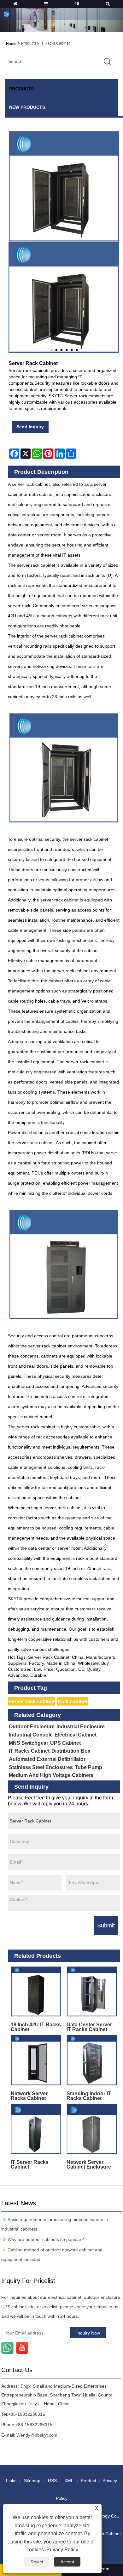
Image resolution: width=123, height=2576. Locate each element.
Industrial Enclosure (81, 1727)
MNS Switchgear (29, 1743)
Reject (37, 2562)
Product (88, 2481)
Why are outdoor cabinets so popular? (46, 2239)
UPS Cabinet (65, 1743)
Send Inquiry (30, 427)
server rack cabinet (32, 1702)
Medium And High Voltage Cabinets (51, 1775)
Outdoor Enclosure (32, 1727)
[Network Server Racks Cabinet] (36, 2060)
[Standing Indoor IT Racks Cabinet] (92, 2060)
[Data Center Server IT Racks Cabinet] (92, 1992)
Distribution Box (71, 1751)
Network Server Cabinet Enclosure (89, 2164)
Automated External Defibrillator (47, 1759)
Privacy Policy (62, 2550)
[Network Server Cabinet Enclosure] (92, 2129)
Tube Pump (88, 1767)
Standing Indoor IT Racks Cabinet (89, 2096)
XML (69, 2481)
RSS (52, 2481)
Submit (106, 1926)
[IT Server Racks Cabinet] (36, 2129)
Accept (67, 2562)
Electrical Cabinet (76, 1735)
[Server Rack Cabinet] (64, 297)
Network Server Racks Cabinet (29, 2096)
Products (29, 43)
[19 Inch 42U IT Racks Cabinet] (36, 1992)
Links (11, 2481)
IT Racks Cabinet (55, 43)
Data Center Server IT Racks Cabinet (89, 2027)
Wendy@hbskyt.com (37, 2435)
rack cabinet (73, 1702)
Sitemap (32, 2481)
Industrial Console (31, 1735)
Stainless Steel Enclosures (41, 1767)
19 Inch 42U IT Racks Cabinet (36, 2027)
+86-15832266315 (27, 2414)
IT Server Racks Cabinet (30, 2164)
